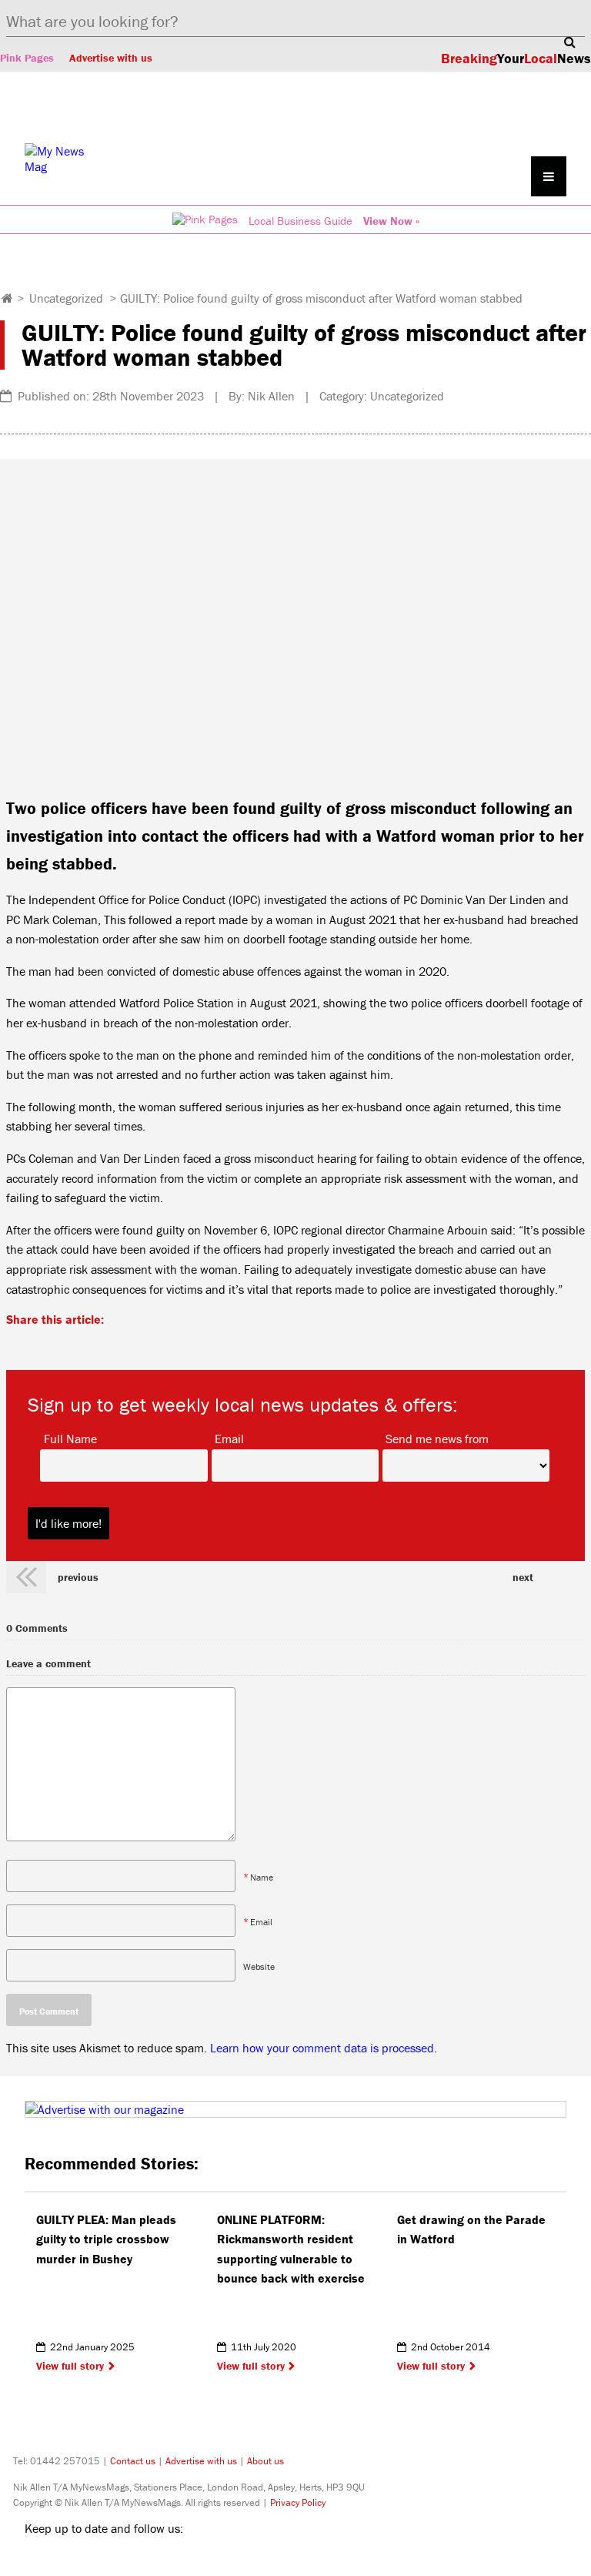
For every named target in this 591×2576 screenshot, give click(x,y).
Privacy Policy (298, 2502)
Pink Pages (27, 58)
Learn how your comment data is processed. (324, 2048)
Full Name (70, 1438)
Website (259, 1966)
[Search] (569, 42)
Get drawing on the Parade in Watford (471, 2229)
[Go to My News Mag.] (7, 298)
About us (265, 2461)
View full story (70, 2366)
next (523, 1577)
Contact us (133, 2461)
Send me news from (437, 1438)
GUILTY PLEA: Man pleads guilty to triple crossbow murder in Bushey (106, 2239)
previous (78, 1577)
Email (229, 1438)
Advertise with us (111, 58)
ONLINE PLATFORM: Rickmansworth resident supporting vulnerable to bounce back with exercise (292, 2249)
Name (262, 1876)
